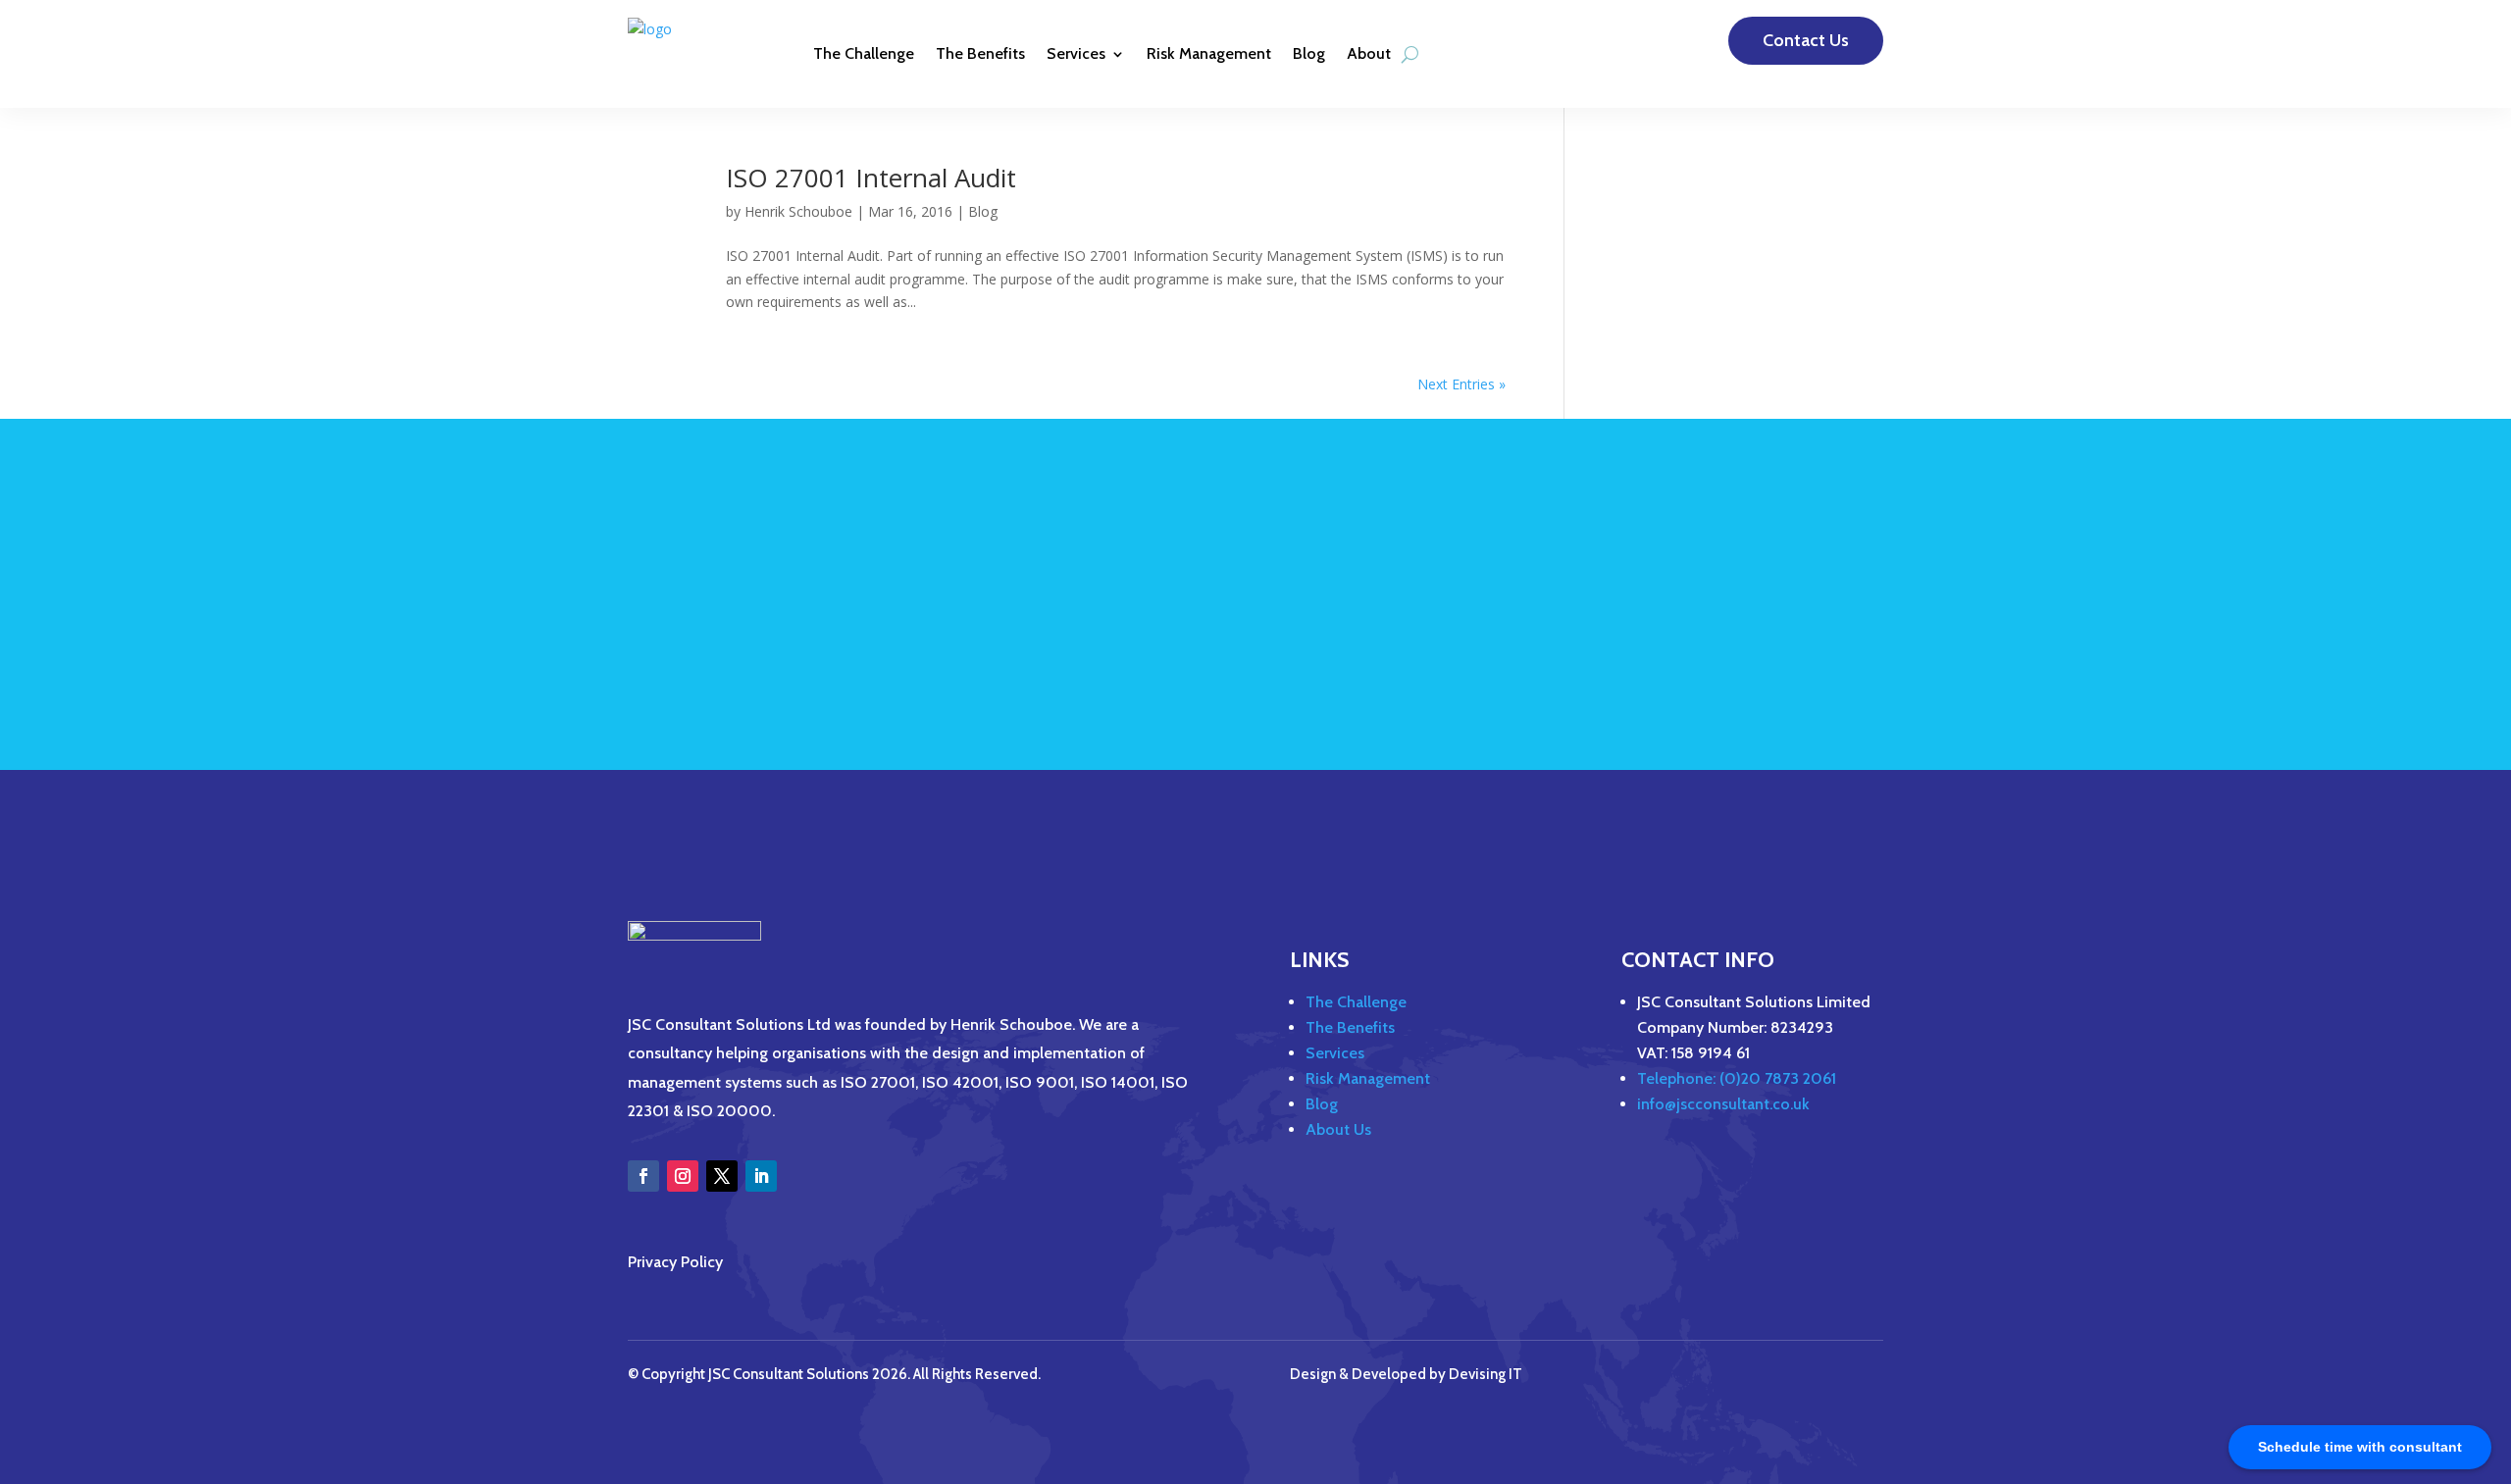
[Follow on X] (722, 1176)
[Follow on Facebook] (643, 1176)
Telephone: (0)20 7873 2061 (1737, 1078)
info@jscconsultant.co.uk (1723, 1104)
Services (1076, 53)
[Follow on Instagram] (683, 1176)
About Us (1338, 1129)
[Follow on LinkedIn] (761, 1176)
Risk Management (1209, 53)
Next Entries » (1461, 384)
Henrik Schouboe (798, 211)
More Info (1811, 614)
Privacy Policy (675, 1262)
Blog (1309, 53)
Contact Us (1806, 40)
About (1369, 53)
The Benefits (980, 53)
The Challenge (864, 53)
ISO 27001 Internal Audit (871, 178)
